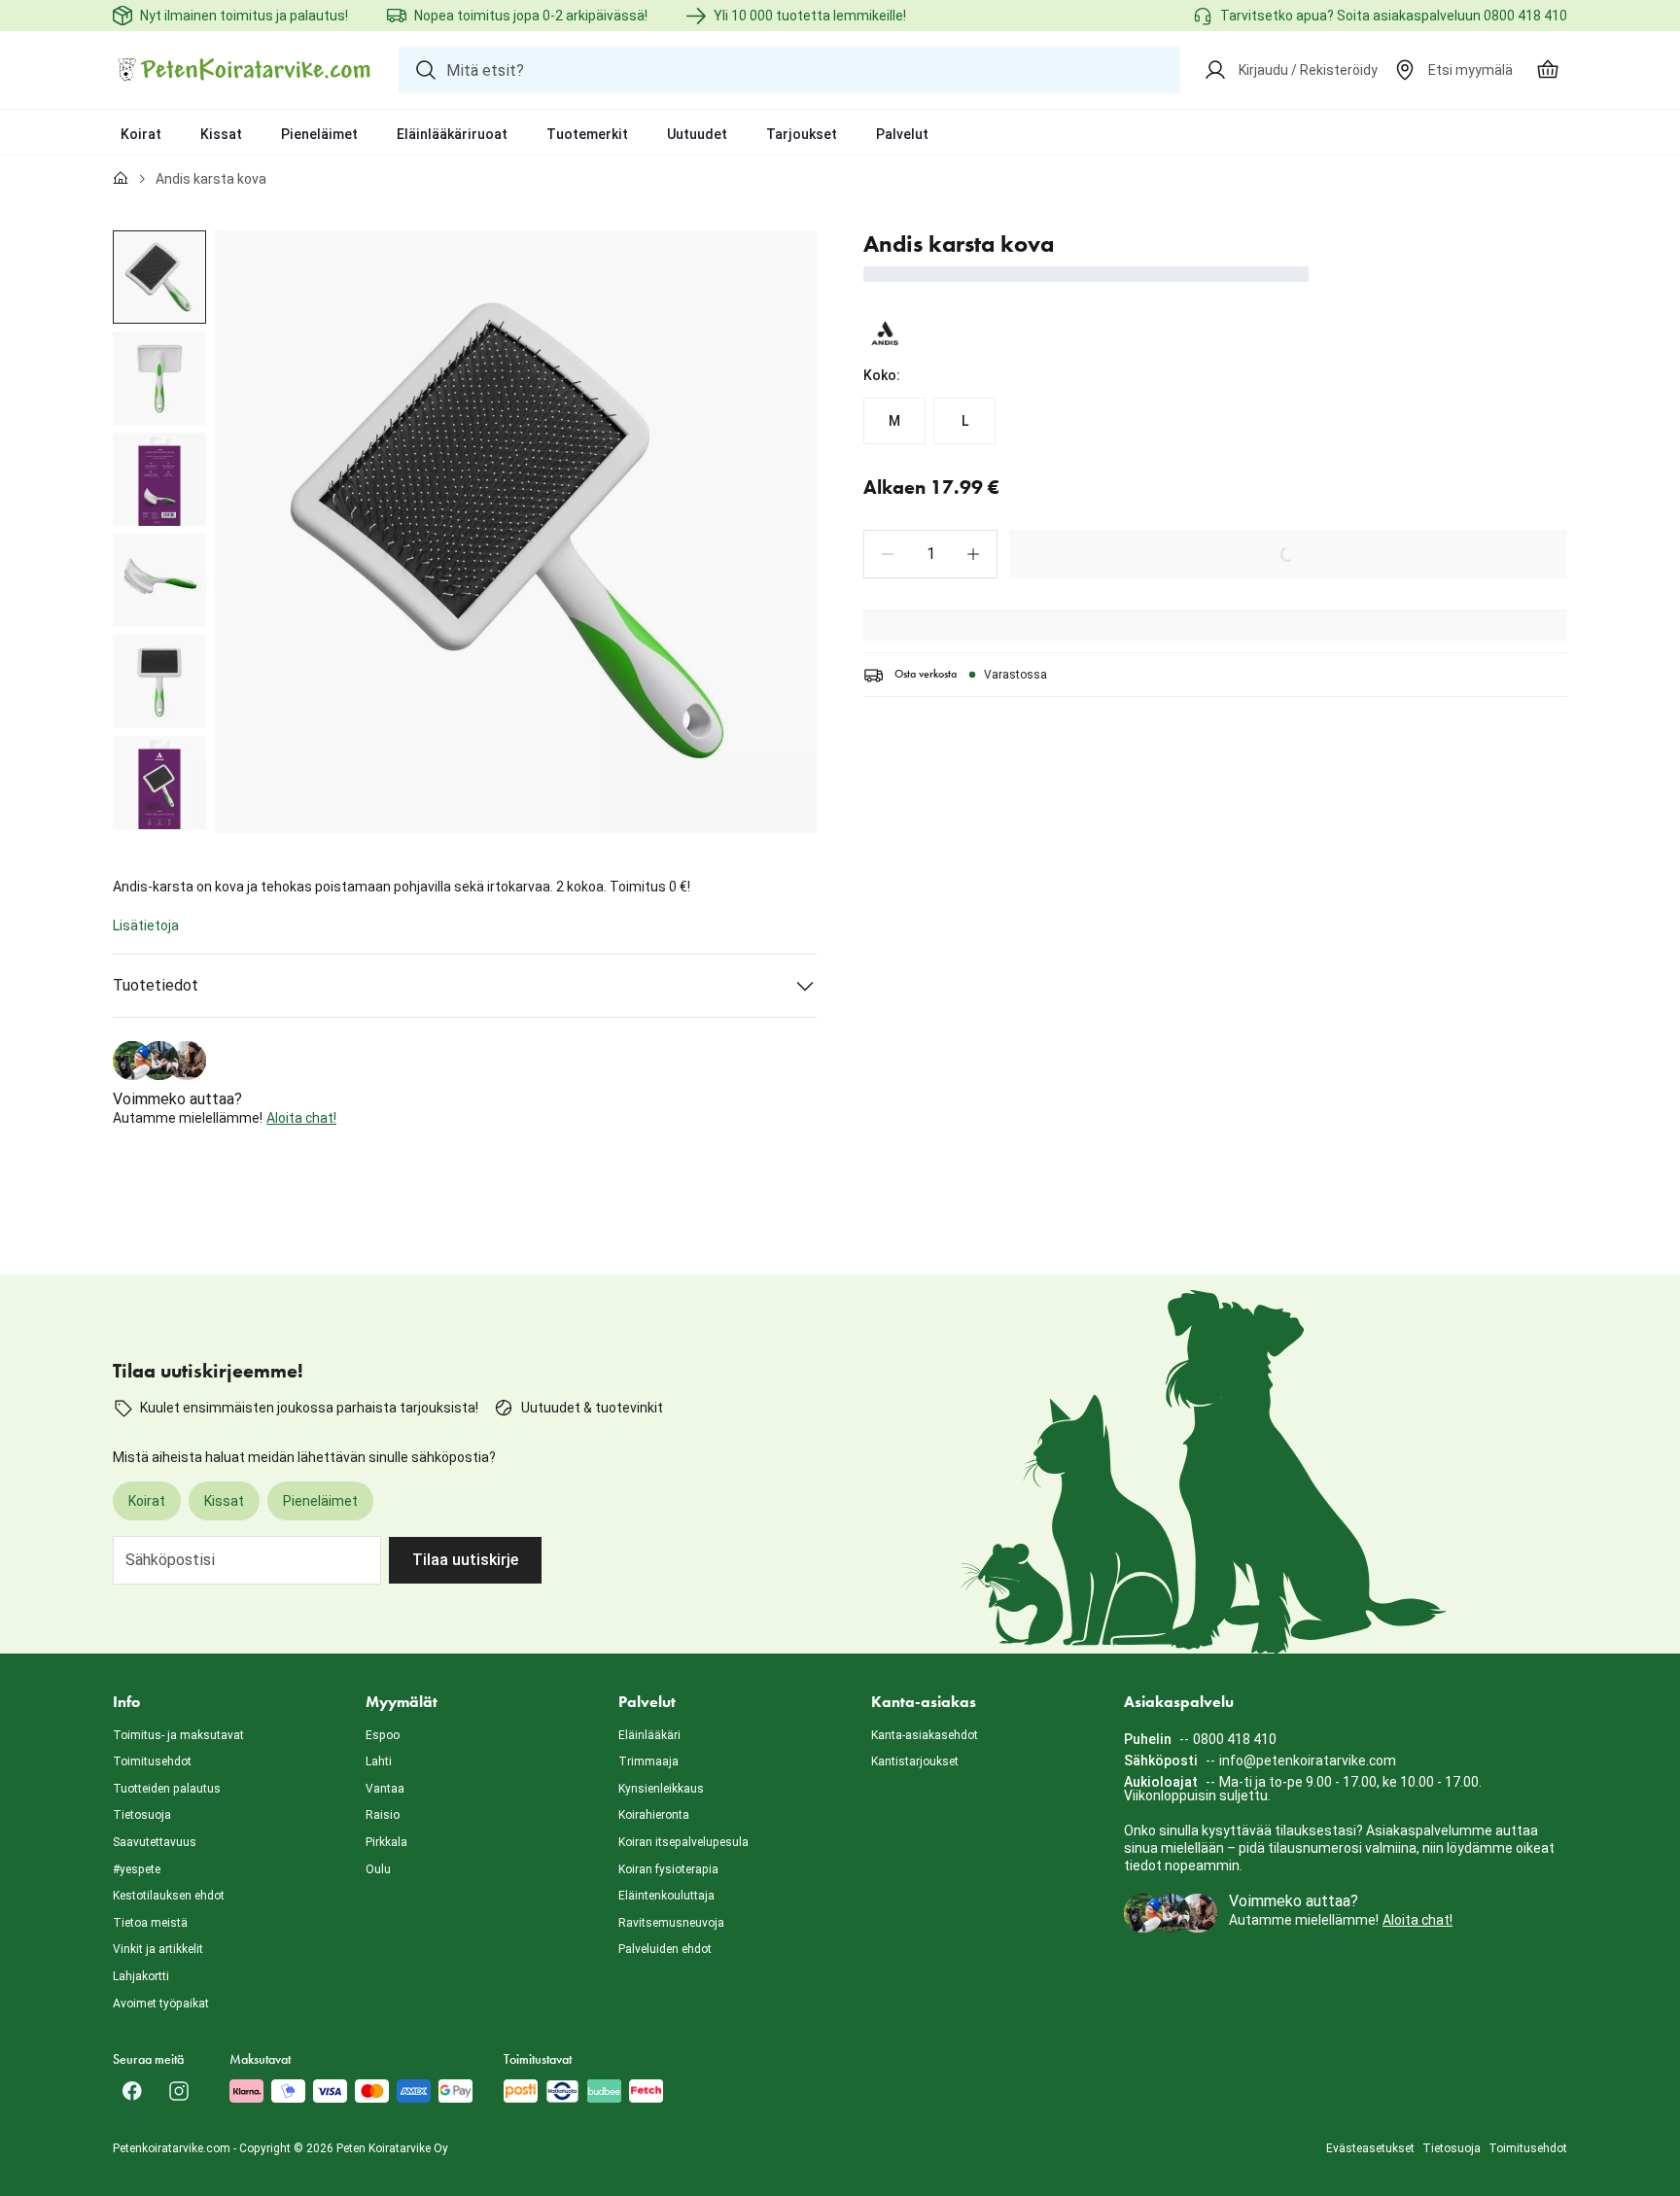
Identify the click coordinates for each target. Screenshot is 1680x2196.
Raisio (383, 1815)
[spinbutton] (930, 554)
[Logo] (244, 70)
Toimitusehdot (152, 1761)
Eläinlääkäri (649, 1735)
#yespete (137, 1869)
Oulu (378, 1869)
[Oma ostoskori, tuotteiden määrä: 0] (1548, 70)
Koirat (141, 134)
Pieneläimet (319, 134)
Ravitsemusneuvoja (671, 1923)
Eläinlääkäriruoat (452, 134)
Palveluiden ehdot (665, 1949)
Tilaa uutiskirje (465, 1560)
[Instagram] (179, 2091)
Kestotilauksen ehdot (169, 1896)
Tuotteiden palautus (167, 1789)
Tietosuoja (142, 1815)
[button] (888, 554)
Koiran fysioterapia (668, 1869)
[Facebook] (132, 2091)
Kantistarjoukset (915, 1761)
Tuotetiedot (156, 985)
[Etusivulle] (121, 179)
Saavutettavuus (155, 1842)
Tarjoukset (802, 134)
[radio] (894, 421)
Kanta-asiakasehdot (925, 1735)
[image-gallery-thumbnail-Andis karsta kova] (159, 277)
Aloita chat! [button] (301, 1118)
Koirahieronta (654, 1815)
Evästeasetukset (1370, 2148)
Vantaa (385, 1789)
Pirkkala (386, 1842)
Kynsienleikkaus (661, 1789)
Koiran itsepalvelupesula (683, 1842)
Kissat (221, 134)
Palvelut (902, 134)
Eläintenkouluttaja (666, 1896)
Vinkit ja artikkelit (158, 1949)
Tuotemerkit (587, 134)
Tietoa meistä (150, 1923)
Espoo (383, 1735)
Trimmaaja (648, 1761)
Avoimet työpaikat (161, 2004)
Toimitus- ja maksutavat (178, 1735)
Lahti (379, 1761)
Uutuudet (697, 134)
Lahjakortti (141, 1976)
